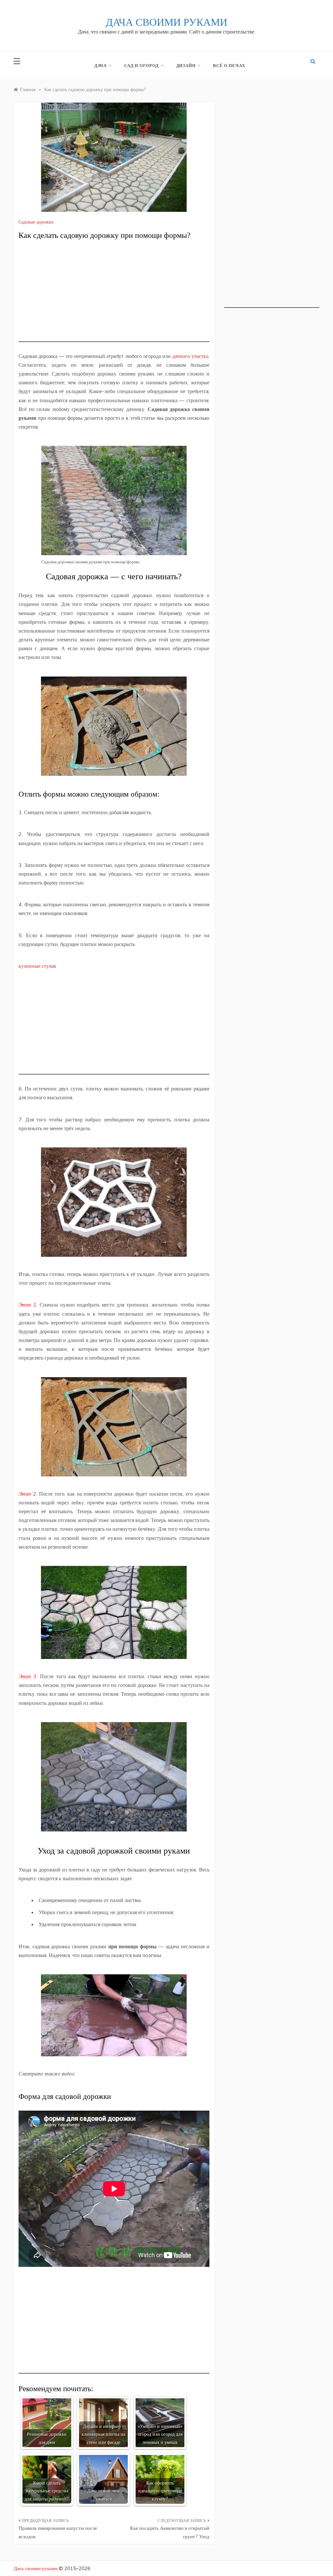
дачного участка (190, 356)
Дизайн (186, 65)
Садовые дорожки (36, 222)
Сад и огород (141, 65)
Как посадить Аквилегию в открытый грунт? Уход (170, 2532)
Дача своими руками (166, 22)
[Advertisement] (114, 296)
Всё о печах (229, 65)
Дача (100, 65)
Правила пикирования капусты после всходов (58, 2532)
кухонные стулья (37, 966)
